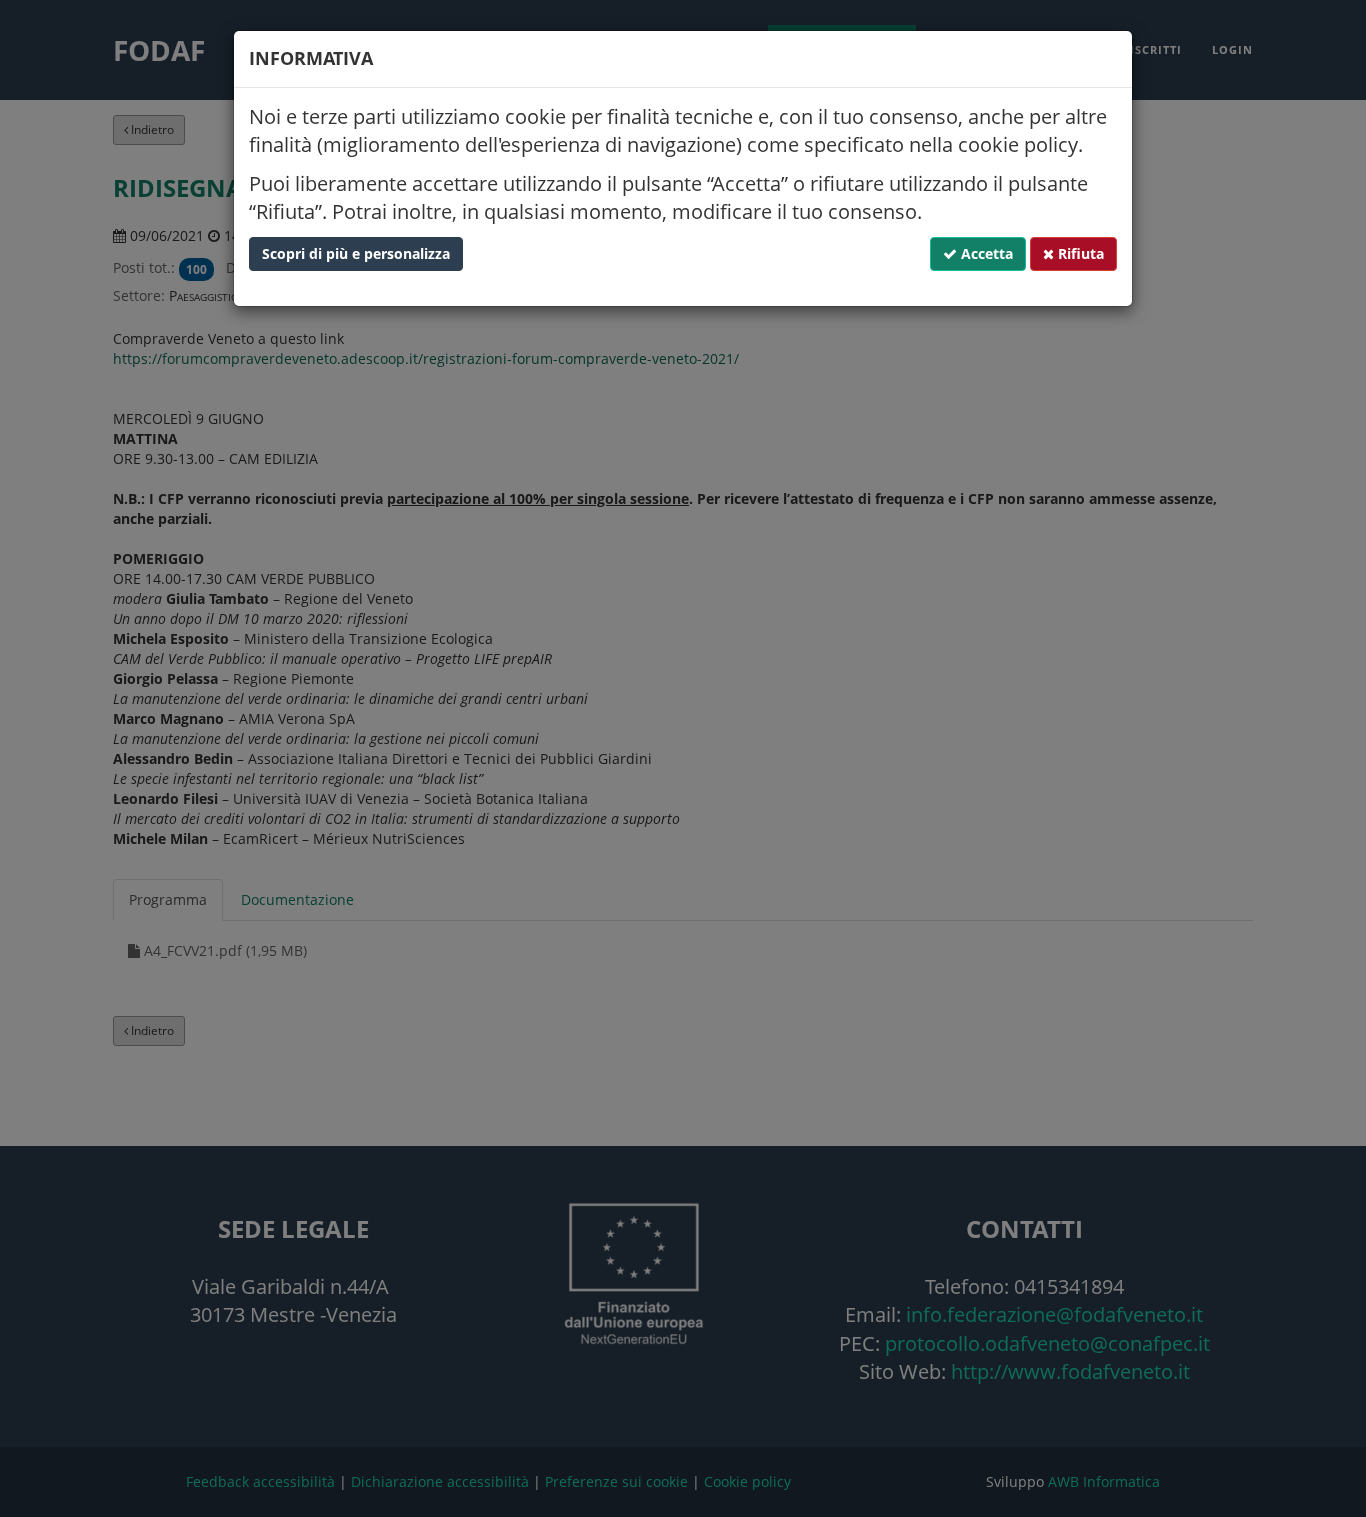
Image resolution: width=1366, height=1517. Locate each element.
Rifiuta (1079, 253)
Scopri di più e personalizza (356, 253)
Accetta (985, 253)
